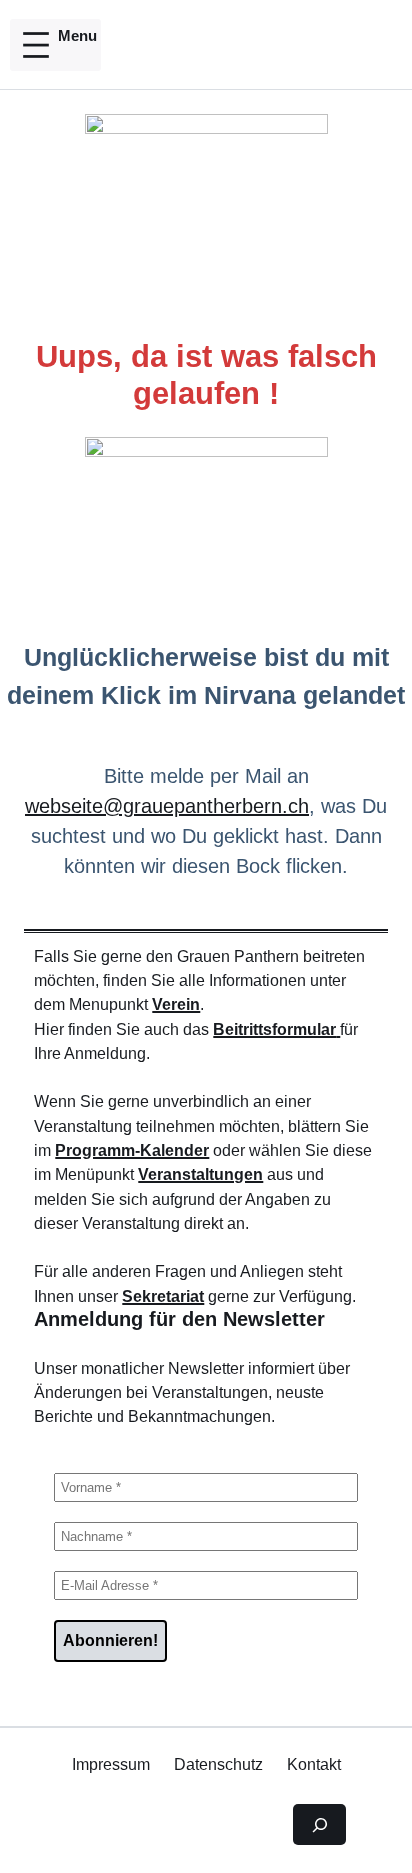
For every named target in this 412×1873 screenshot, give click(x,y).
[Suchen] (319, 1825)
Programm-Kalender (132, 1150)
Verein (176, 1004)
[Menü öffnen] (55, 45)
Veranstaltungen (200, 1174)
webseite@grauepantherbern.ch (167, 806)
